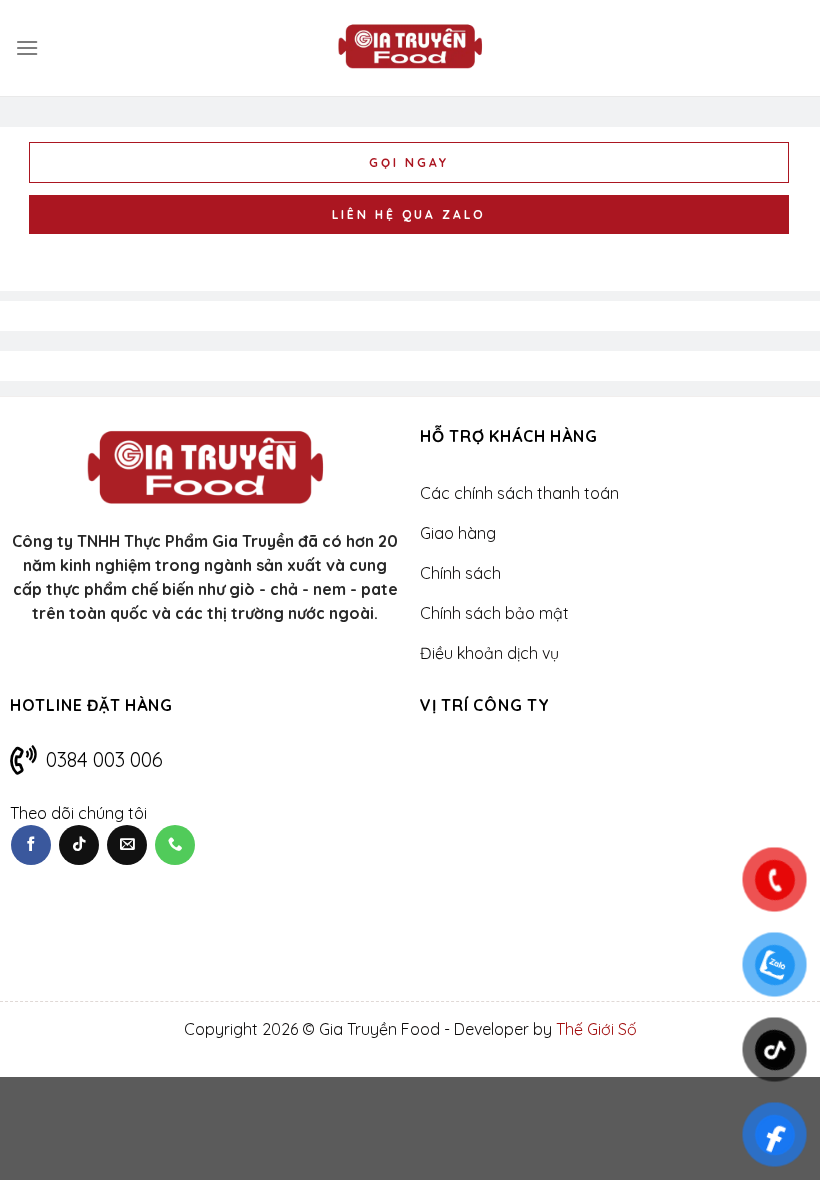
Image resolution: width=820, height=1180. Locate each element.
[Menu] (27, 47)
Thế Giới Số (596, 1029)
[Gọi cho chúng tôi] (175, 845)
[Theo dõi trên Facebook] (31, 845)
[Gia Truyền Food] (410, 48)
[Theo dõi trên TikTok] (79, 845)
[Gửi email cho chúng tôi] (127, 845)
